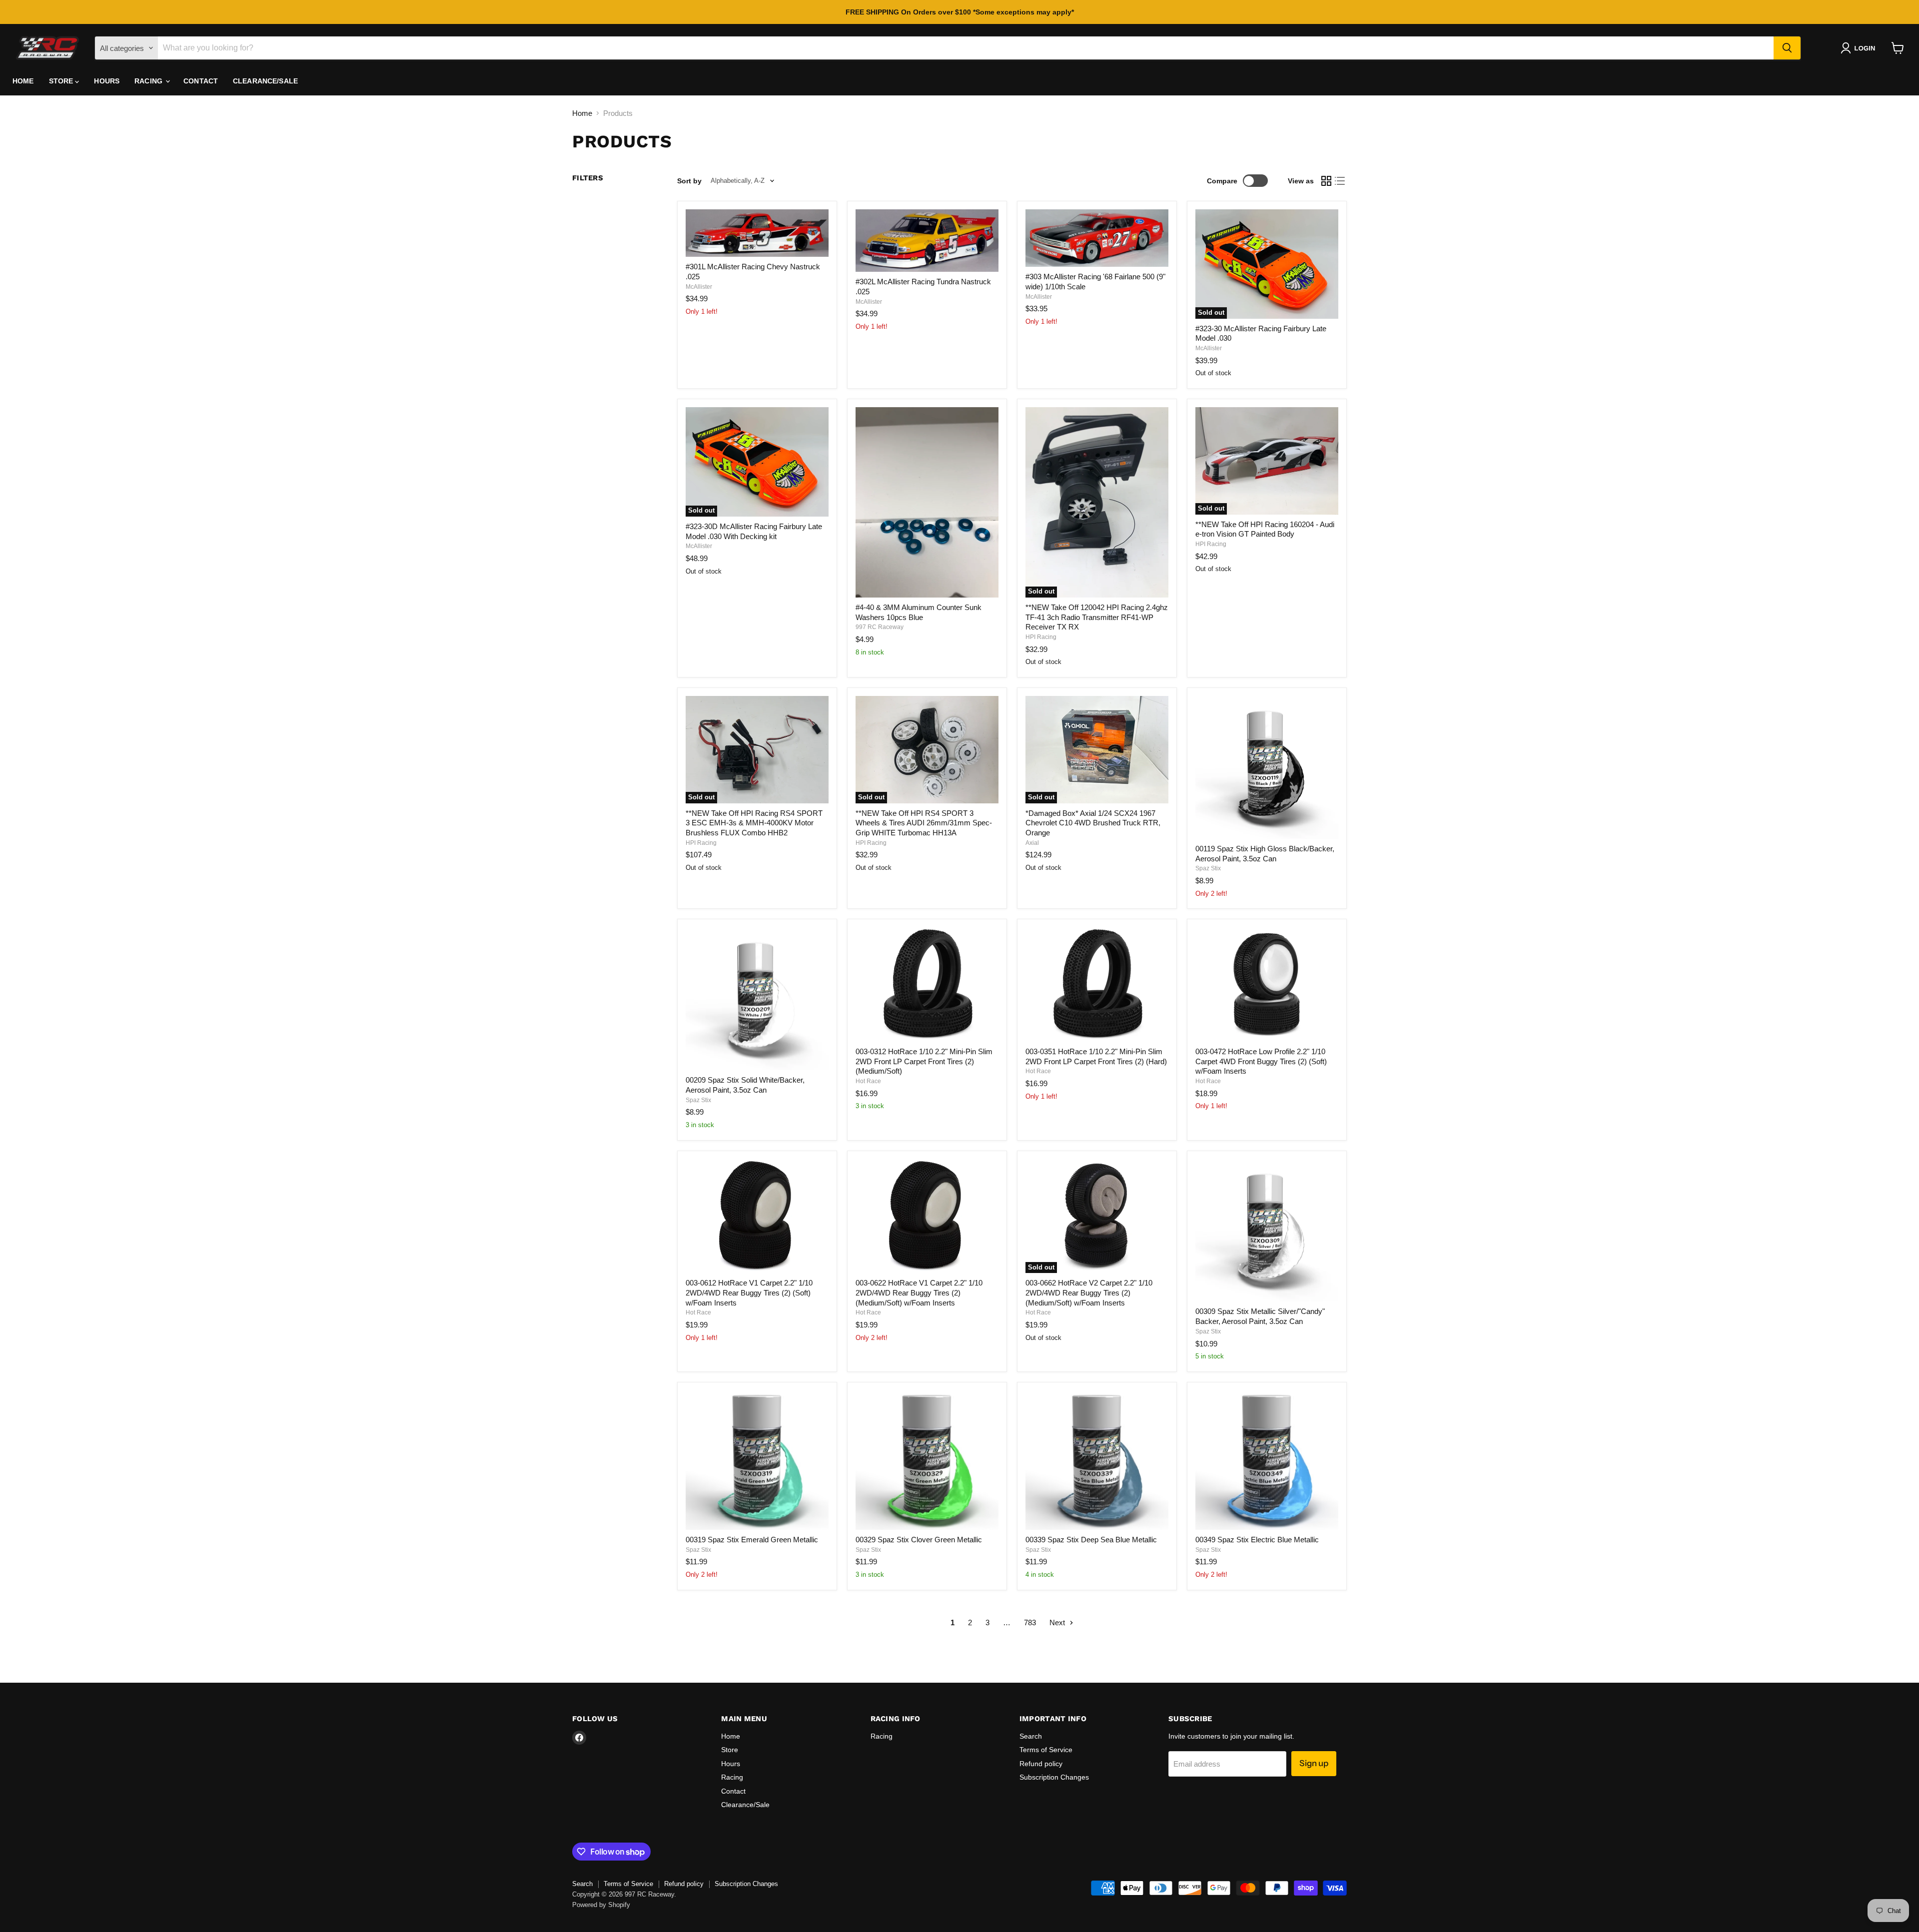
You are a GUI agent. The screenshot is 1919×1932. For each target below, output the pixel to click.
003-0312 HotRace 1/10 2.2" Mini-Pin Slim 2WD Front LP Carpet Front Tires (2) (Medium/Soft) (924, 1061)
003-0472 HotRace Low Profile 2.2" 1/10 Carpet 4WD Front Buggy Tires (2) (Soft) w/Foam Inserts (1261, 1061)
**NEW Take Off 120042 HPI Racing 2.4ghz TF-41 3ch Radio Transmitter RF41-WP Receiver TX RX (1097, 617)
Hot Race (868, 1081)
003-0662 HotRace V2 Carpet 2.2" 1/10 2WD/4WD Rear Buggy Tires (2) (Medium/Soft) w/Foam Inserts (1089, 1292)
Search (1031, 1736)
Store (62, 81)
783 (1030, 1622)
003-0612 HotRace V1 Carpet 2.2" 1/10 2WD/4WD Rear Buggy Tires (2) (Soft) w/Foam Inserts (749, 1292)
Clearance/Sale (265, 81)
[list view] (1340, 181)
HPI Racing (1041, 637)
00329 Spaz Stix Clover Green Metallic (919, 1540)
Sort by (689, 181)
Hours (107, 81)
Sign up (1314, 1763)
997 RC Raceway (880, 627)
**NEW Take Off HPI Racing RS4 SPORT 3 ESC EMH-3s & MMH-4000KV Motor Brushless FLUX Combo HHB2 (754, 823)
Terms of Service (1046, 1750)
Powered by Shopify (601, 1905)
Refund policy (1041, 1764)
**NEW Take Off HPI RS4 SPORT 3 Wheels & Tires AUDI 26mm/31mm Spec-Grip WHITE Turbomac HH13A (924, 823)
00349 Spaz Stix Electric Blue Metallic (1257, 1540)
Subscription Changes (1054, 1777)
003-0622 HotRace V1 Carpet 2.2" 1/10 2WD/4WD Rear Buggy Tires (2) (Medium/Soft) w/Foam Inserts (919, 1292)
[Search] (1787, 48)
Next (1058, 1622)
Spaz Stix (1208, 868)
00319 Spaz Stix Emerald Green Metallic (752, 1540)
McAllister (699, 287)
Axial (1032, 843)
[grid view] (1326, 181)
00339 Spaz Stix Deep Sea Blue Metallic (1091, 1540)
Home (23, 81)
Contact (201, 81)
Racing (149, 81)
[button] (1860, 48)
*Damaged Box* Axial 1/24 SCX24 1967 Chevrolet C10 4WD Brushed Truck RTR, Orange (1093, 823)
